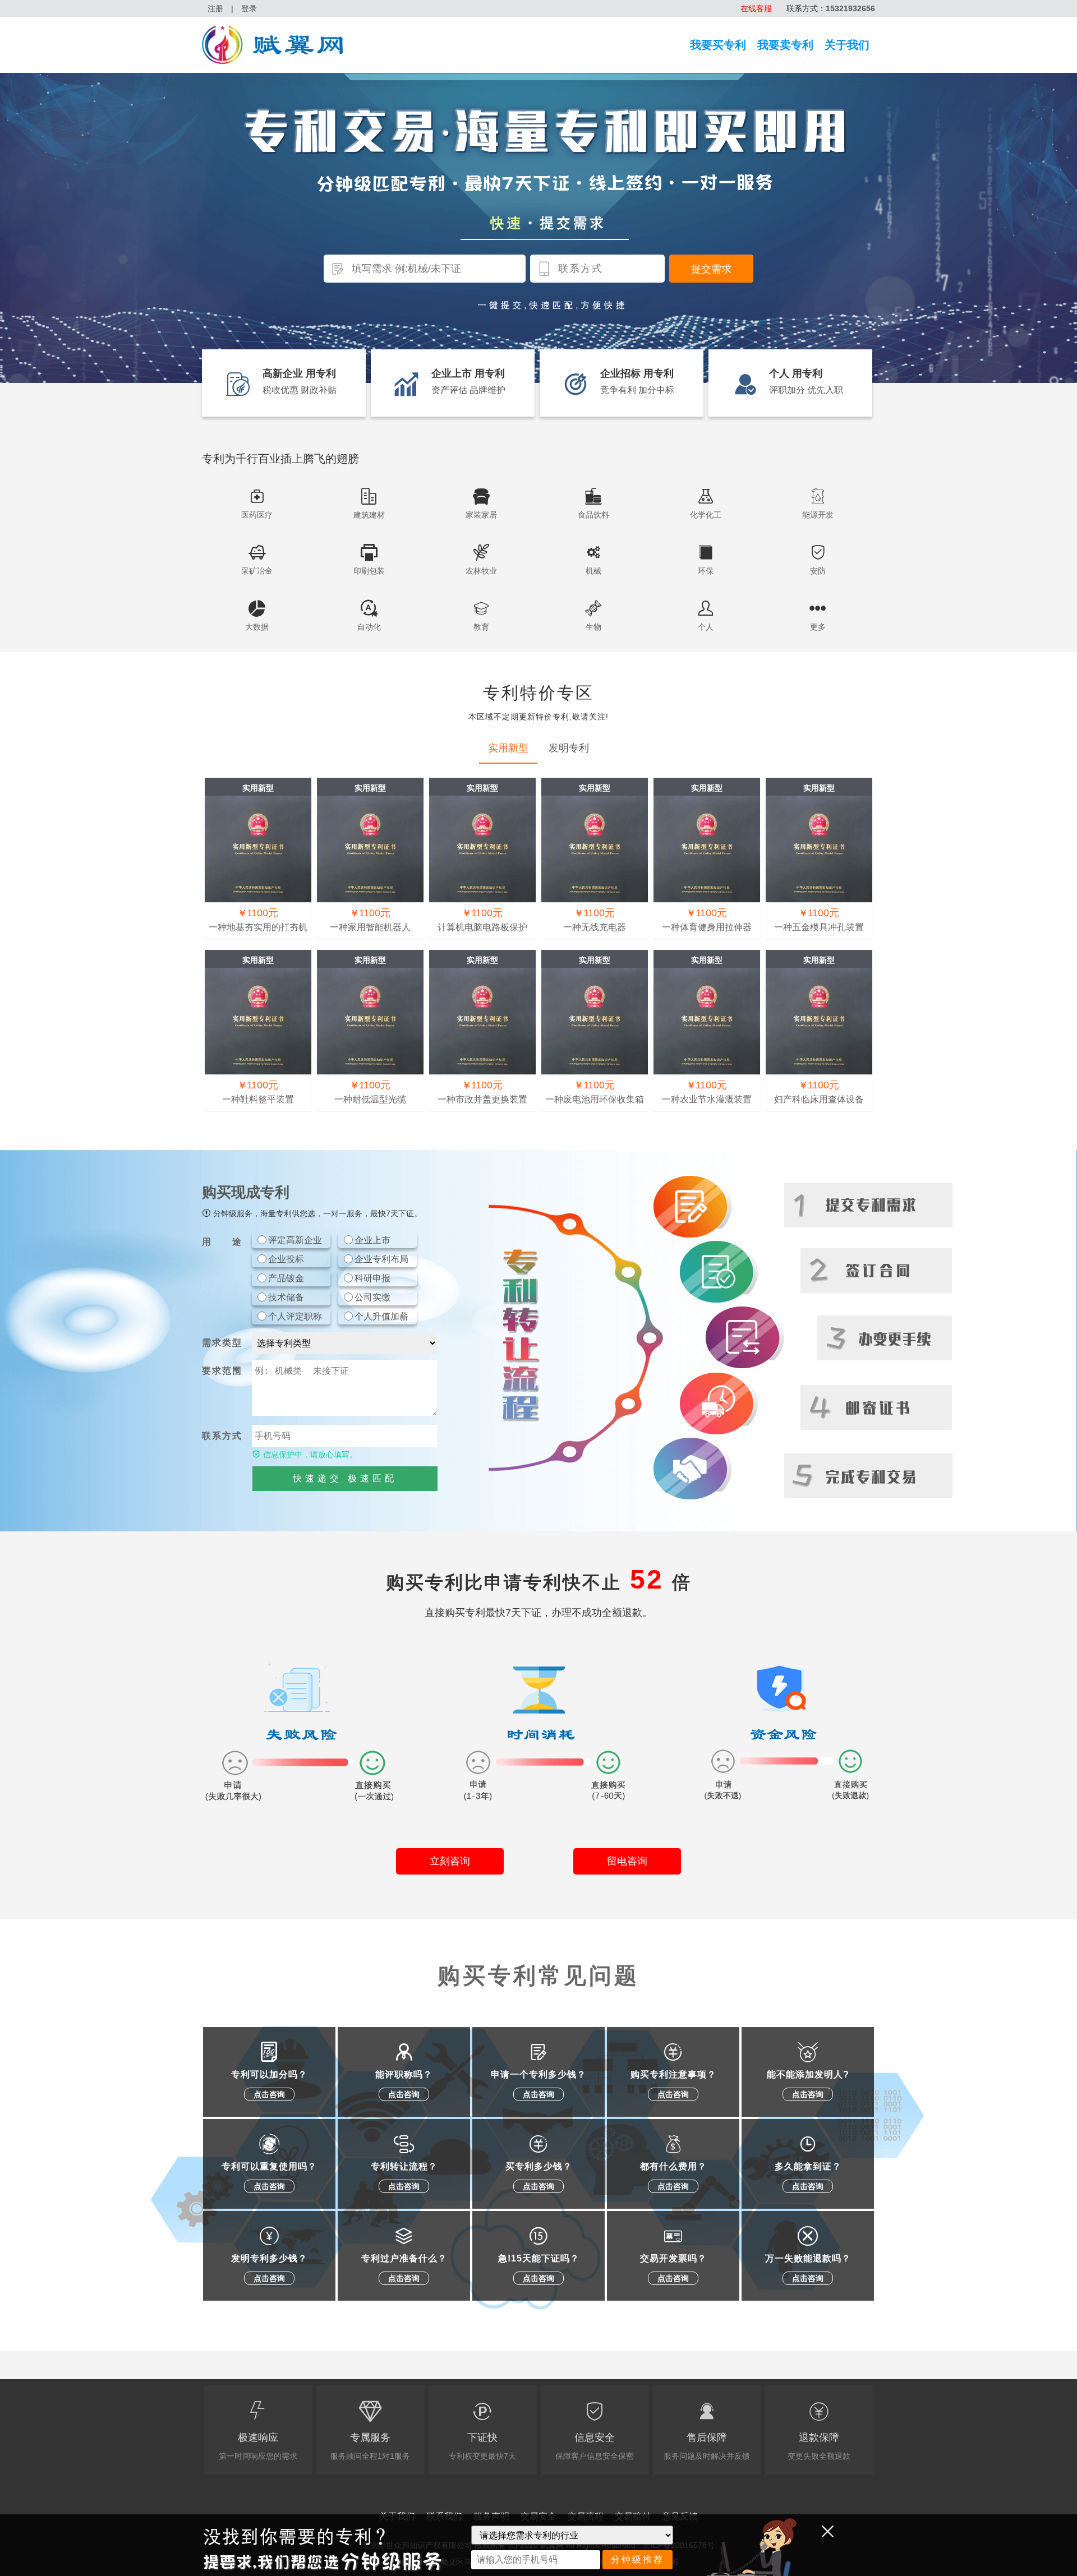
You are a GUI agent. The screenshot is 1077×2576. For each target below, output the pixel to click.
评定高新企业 (295, 1240)
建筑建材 (369, 515)
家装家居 (481, 515)
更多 (818, 627)
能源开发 (818, 515)
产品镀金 (286, 1278)
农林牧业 (481, 571)
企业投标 (286, 1259)
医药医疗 (257, 515)
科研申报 (372, 1278)
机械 (593, 571)
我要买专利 (718, 45)
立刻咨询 (450, 1861)
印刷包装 (369, 571)
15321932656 (850, 8)
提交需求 (711, 269)
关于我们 (847, 45)
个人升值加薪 (381, 1316)
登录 (249, 8)
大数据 (257, 627)
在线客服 (756, 8)
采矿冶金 (257, 571)
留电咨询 (627, 1861)
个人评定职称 (295, 1316)
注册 (215, 8)
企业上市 (372, 1240)
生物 (593, 627)
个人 (706, 627)
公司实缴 (372, 1297)
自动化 (369, 627)
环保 (706, 571)
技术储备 (286, 1297)
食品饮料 (593, 515)
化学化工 (706, 515)
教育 (481, 627)
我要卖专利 (785, 45)
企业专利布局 (381, 1259)
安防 (818, 571)
